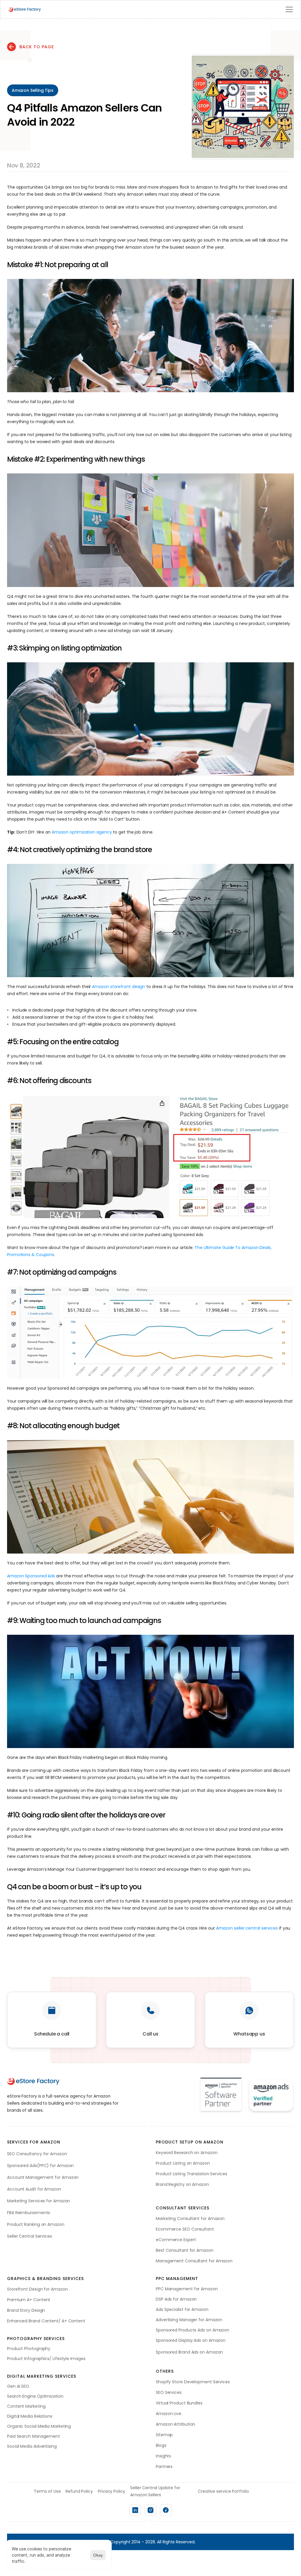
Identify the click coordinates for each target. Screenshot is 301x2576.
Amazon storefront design (119, 987)
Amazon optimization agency (82, 832)
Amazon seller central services (247, 1928)
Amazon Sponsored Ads (31, 1576)
